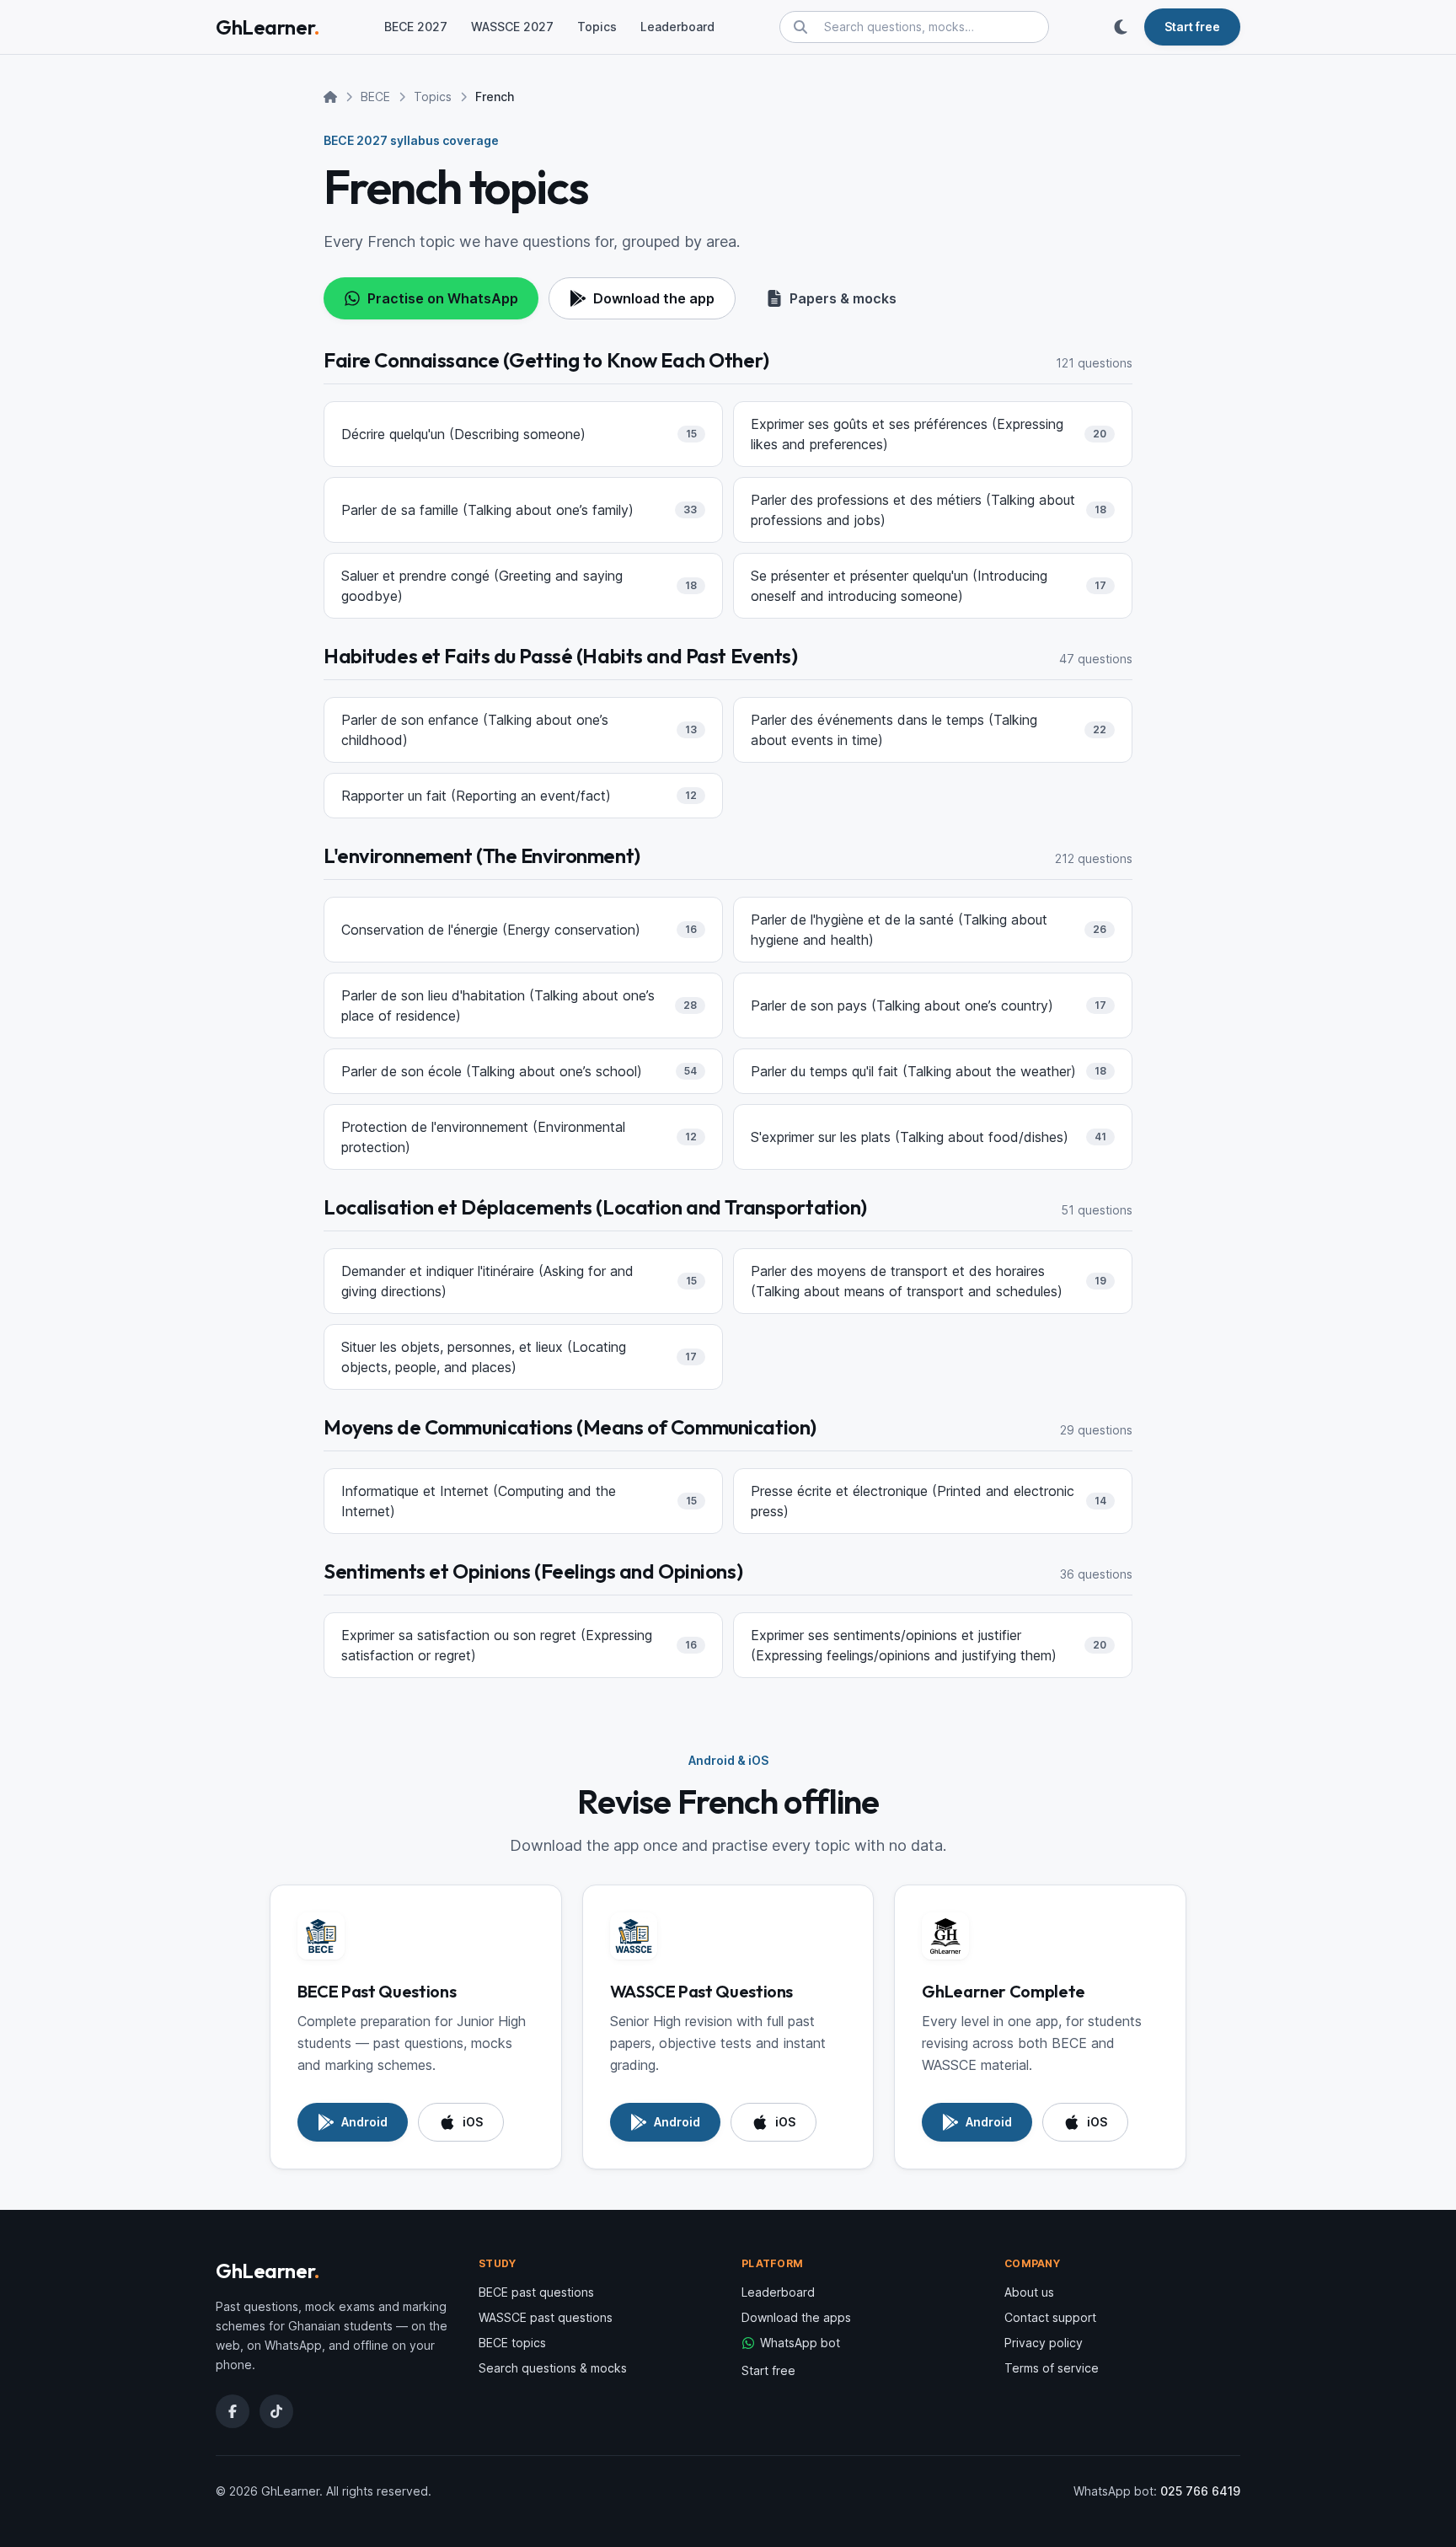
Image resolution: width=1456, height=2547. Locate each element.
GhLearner (268, 27)
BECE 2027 (416, 27)
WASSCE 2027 (512, 27)
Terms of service (1052, 2368)
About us (1029, 2292)
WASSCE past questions (546, 2317)
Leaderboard (677, 27)
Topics (597, 27)
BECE (375, 97)
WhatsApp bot (800, 2343)
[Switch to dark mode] (1121, 27)
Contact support (1050, 2317)
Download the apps (796, 2317)
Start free (768, 2370)
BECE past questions (536, 2292)
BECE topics (512, 2343)
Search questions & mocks (553, 2368)
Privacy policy (1044, 2343)
